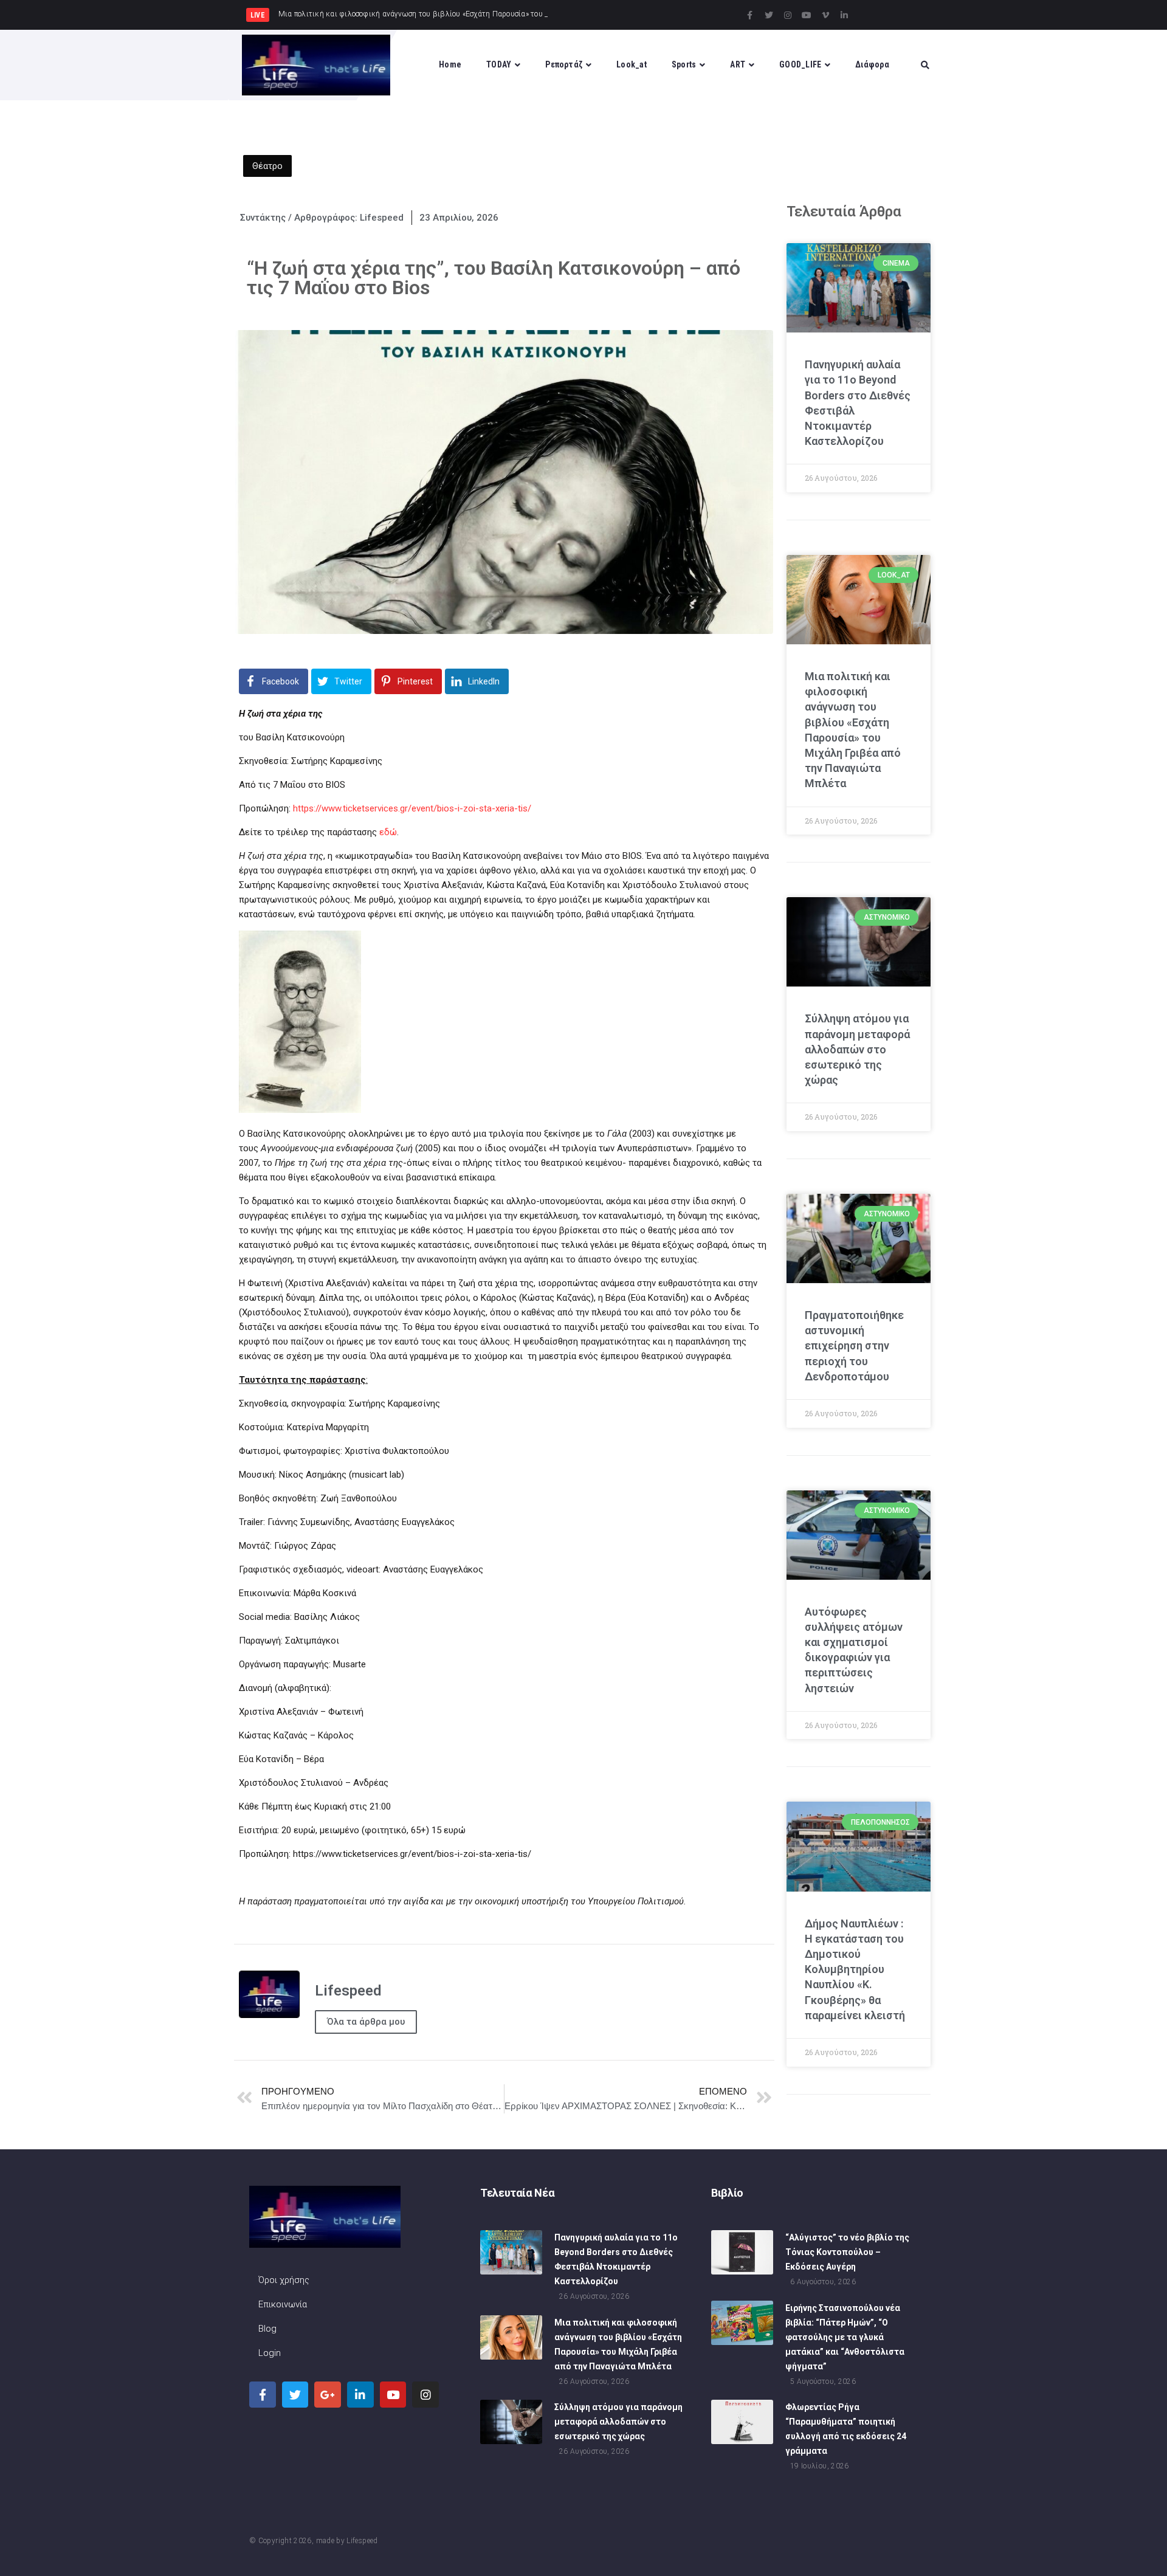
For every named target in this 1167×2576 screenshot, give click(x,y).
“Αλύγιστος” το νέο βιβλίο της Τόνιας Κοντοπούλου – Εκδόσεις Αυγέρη (847, 2252)
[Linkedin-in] (844, 15)
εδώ (388, 832)
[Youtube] (807, 15)
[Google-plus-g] (328, 2395)
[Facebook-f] (750, 15)
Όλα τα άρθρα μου (366, 2022)
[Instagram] (788, 15)
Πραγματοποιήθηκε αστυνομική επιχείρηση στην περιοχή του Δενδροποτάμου (854, 1346)
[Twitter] (769, 15)
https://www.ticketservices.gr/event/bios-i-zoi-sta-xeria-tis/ (412, 808)
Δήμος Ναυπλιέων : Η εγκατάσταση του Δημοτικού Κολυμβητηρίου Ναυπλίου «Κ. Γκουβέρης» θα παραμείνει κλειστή (855, 1969)
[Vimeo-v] (825, 15)
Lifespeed (362, 2541)
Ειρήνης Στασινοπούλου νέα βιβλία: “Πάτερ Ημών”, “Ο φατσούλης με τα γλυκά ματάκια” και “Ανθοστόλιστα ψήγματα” (845, 2337)
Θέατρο (267, 166)
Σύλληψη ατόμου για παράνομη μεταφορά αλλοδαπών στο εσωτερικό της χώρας (857, 1049)
